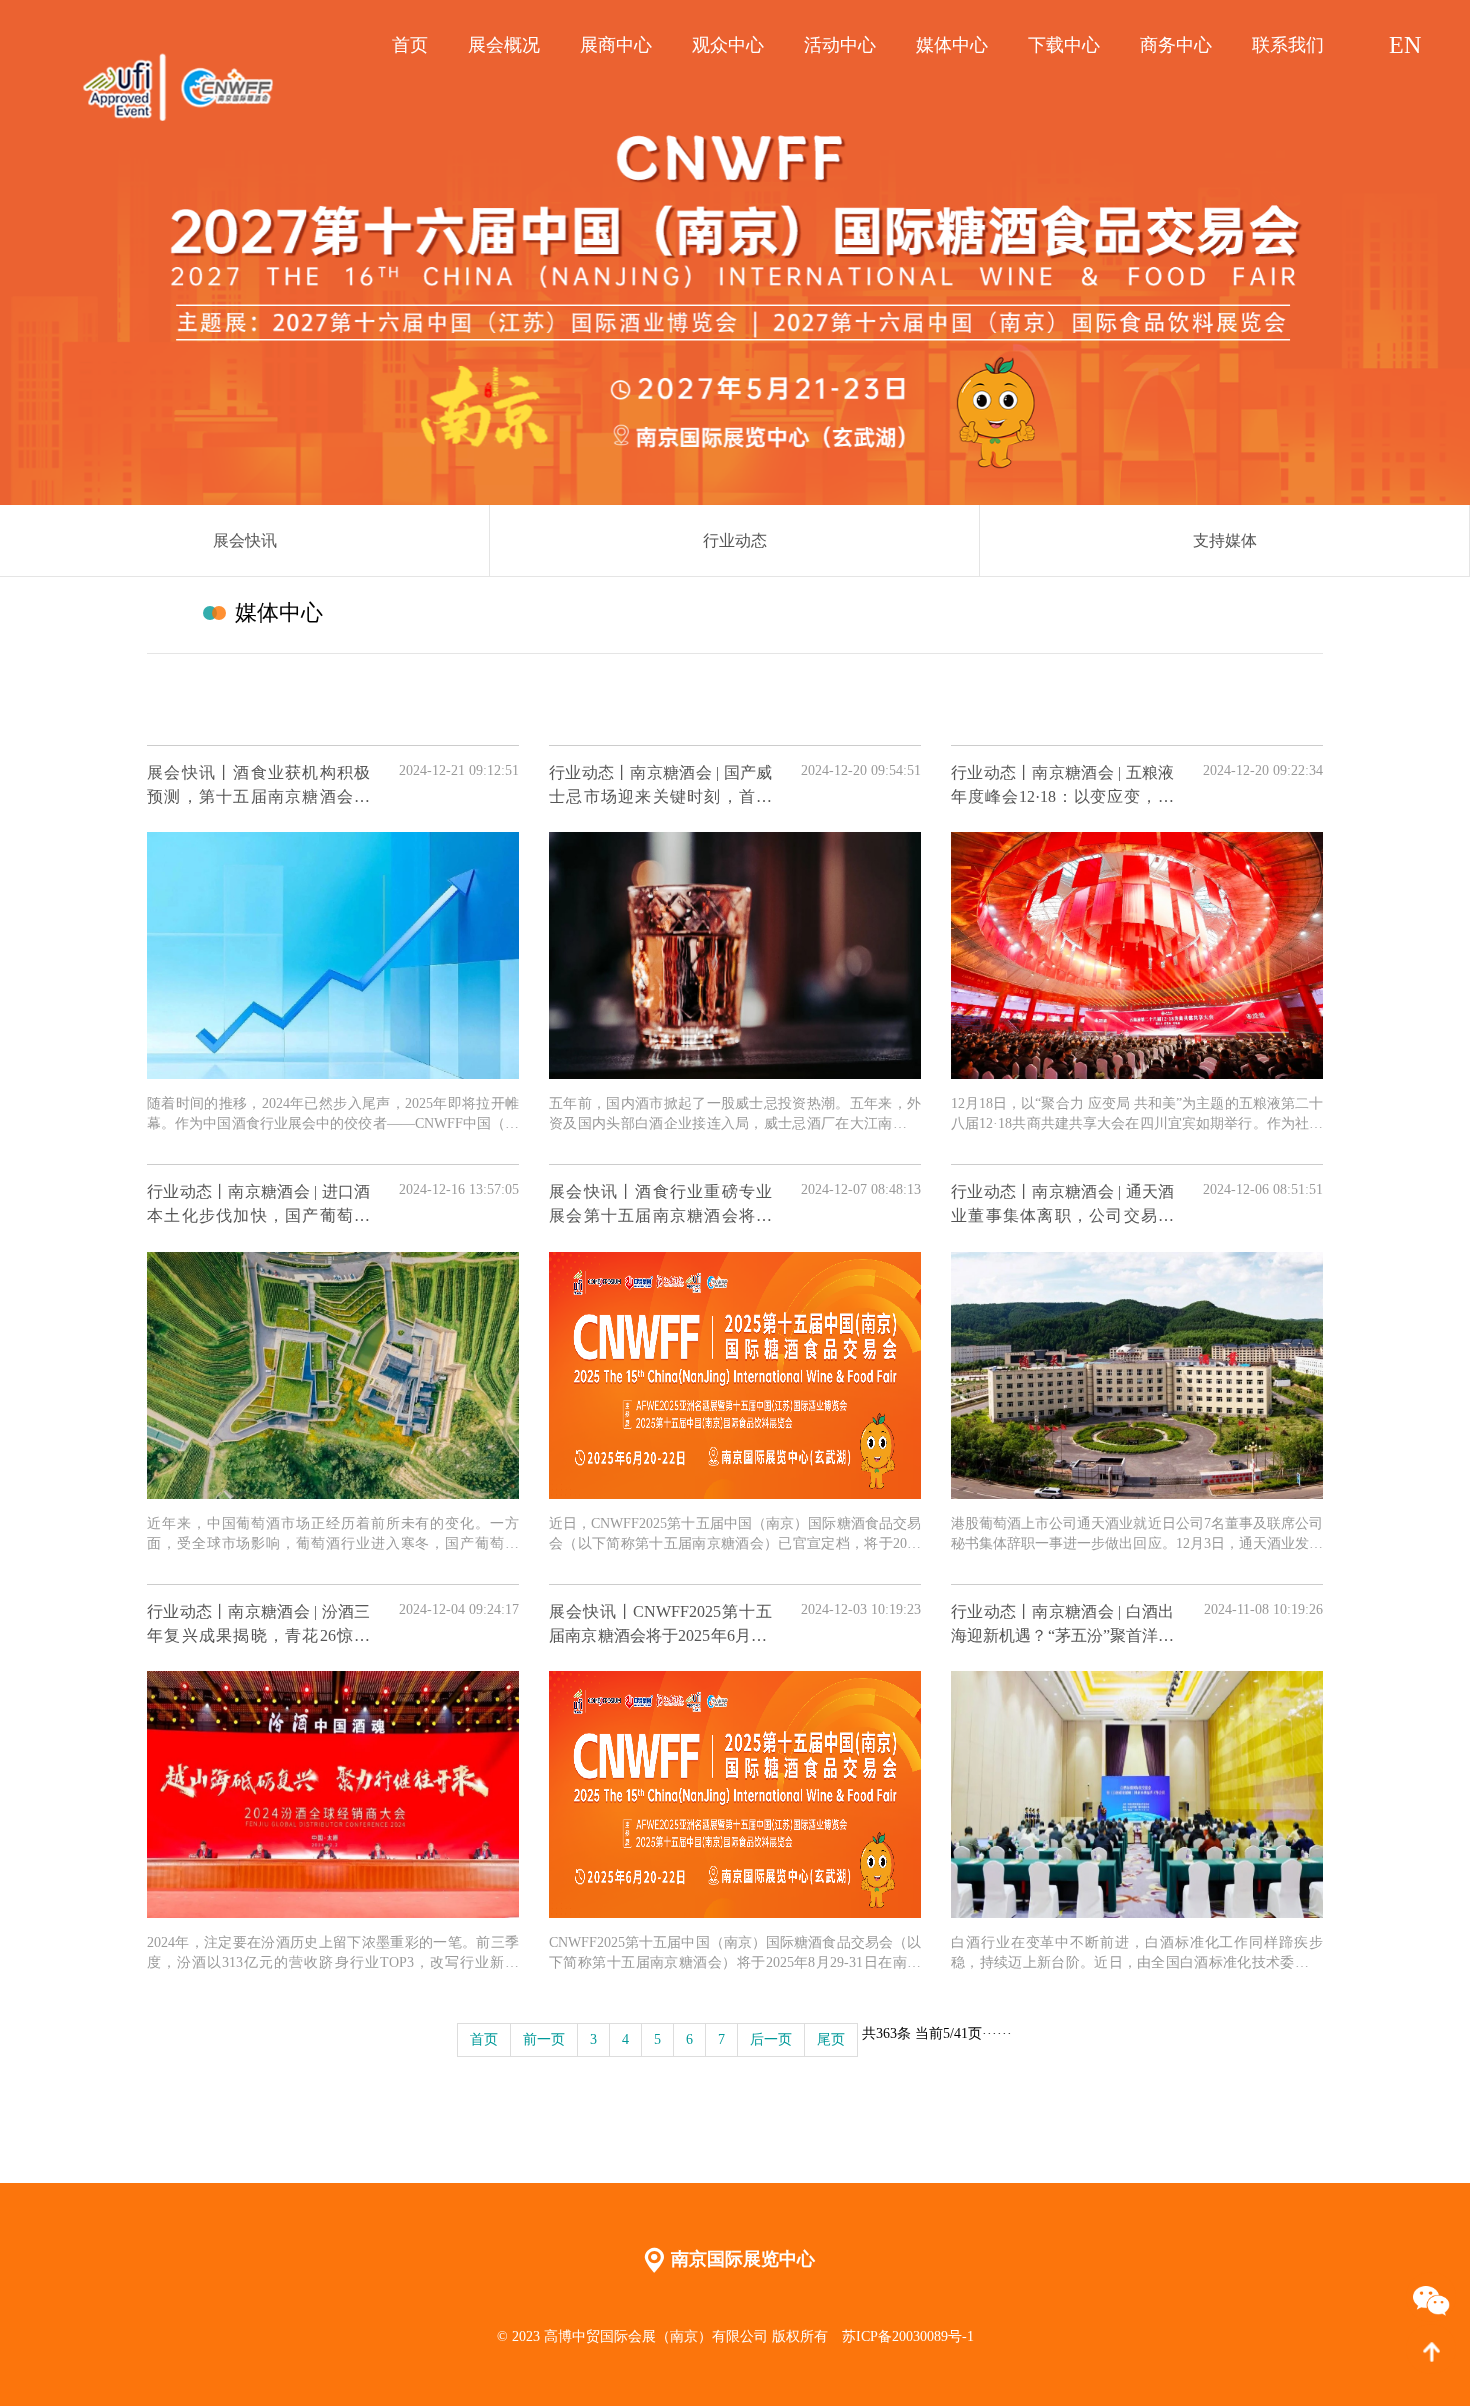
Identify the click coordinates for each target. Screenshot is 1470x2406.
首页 (484, 2039)
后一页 (771, 2039)
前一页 (544, 2039)
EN (1405, 45)
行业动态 (735, 540)
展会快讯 (245, 540)
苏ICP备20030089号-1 (908, 2336)
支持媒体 (1225, 540)
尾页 (831, 2039)
